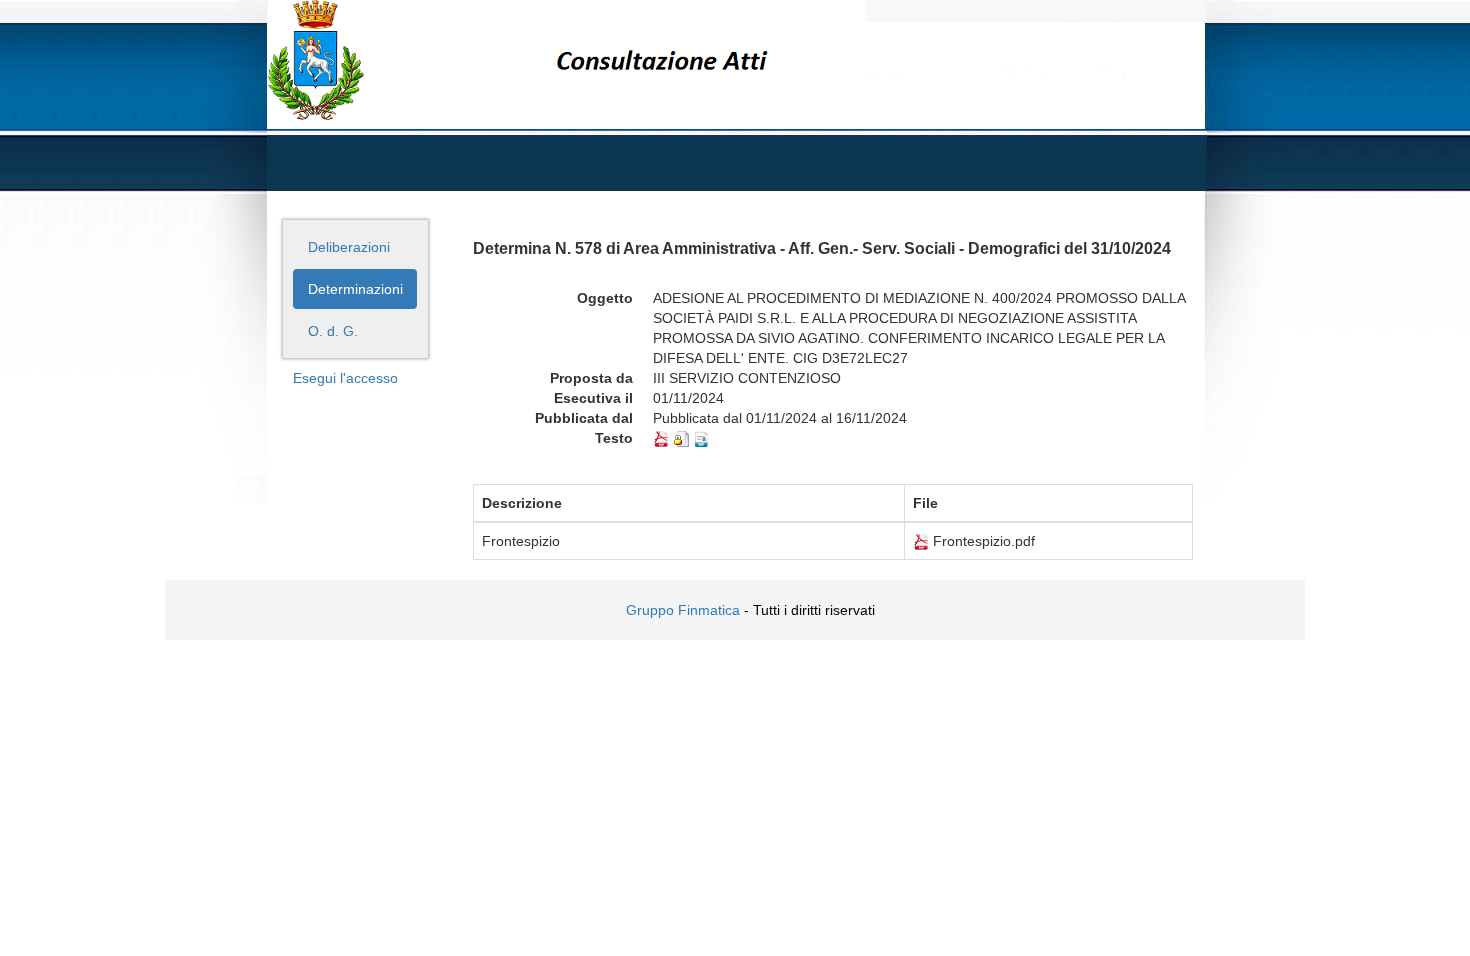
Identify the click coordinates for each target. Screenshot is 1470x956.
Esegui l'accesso (345, 378)
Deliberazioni (349, 247)
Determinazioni (355, 289)
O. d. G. (333, 331)
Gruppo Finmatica (683, 610)
